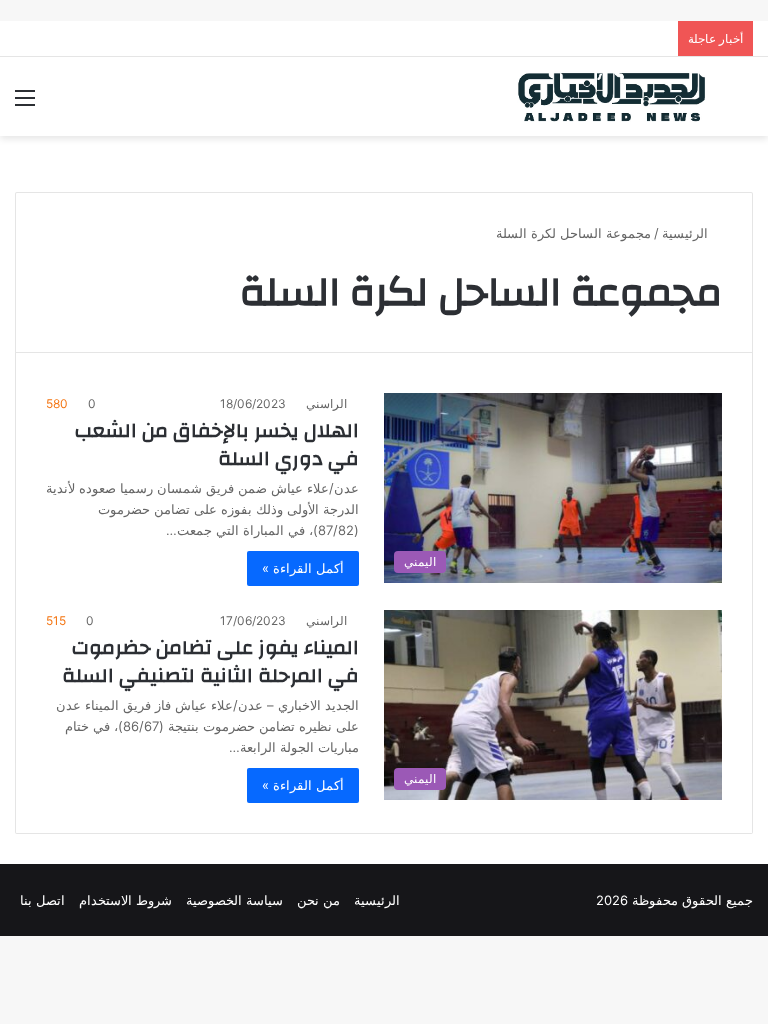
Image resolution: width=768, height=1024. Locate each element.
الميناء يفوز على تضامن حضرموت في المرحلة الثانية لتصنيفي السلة (210, 661)
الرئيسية (687, 233)
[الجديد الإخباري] (612, 96)
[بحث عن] (743, 104)
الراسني (326, 403)
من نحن (318, 900)
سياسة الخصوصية (234, 900)
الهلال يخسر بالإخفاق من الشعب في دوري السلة (217, 444)
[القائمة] (25, 104)
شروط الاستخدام (125, 900)
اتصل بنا (42, 900)
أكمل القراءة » (303, 568)
